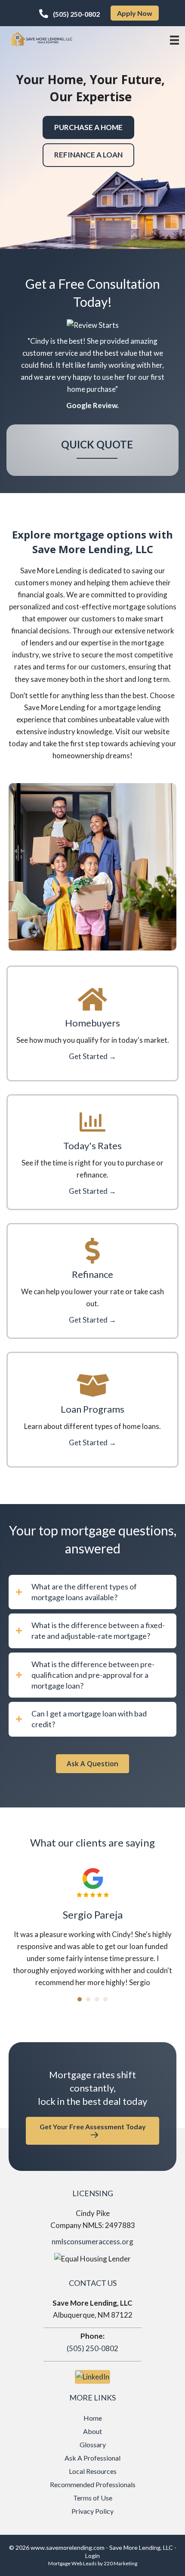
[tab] (92, 1592)
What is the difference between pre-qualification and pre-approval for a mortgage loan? (93, 1675)
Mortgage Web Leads (72, 2563)
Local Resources (93, 2471)
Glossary (93, 2444)
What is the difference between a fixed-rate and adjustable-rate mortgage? (98, 1630)
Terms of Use (93, 2498)
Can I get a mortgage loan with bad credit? (89, 1719)
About (92, 2431)
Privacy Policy (92, 2511)
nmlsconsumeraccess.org (92, 2242)
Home (93, 2418)
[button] (69, 14)
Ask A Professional (92, 2458)
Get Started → (92, 1056)
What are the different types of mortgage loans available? (84, 1592)
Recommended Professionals (93, 2484)
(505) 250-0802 (92, 2348)
